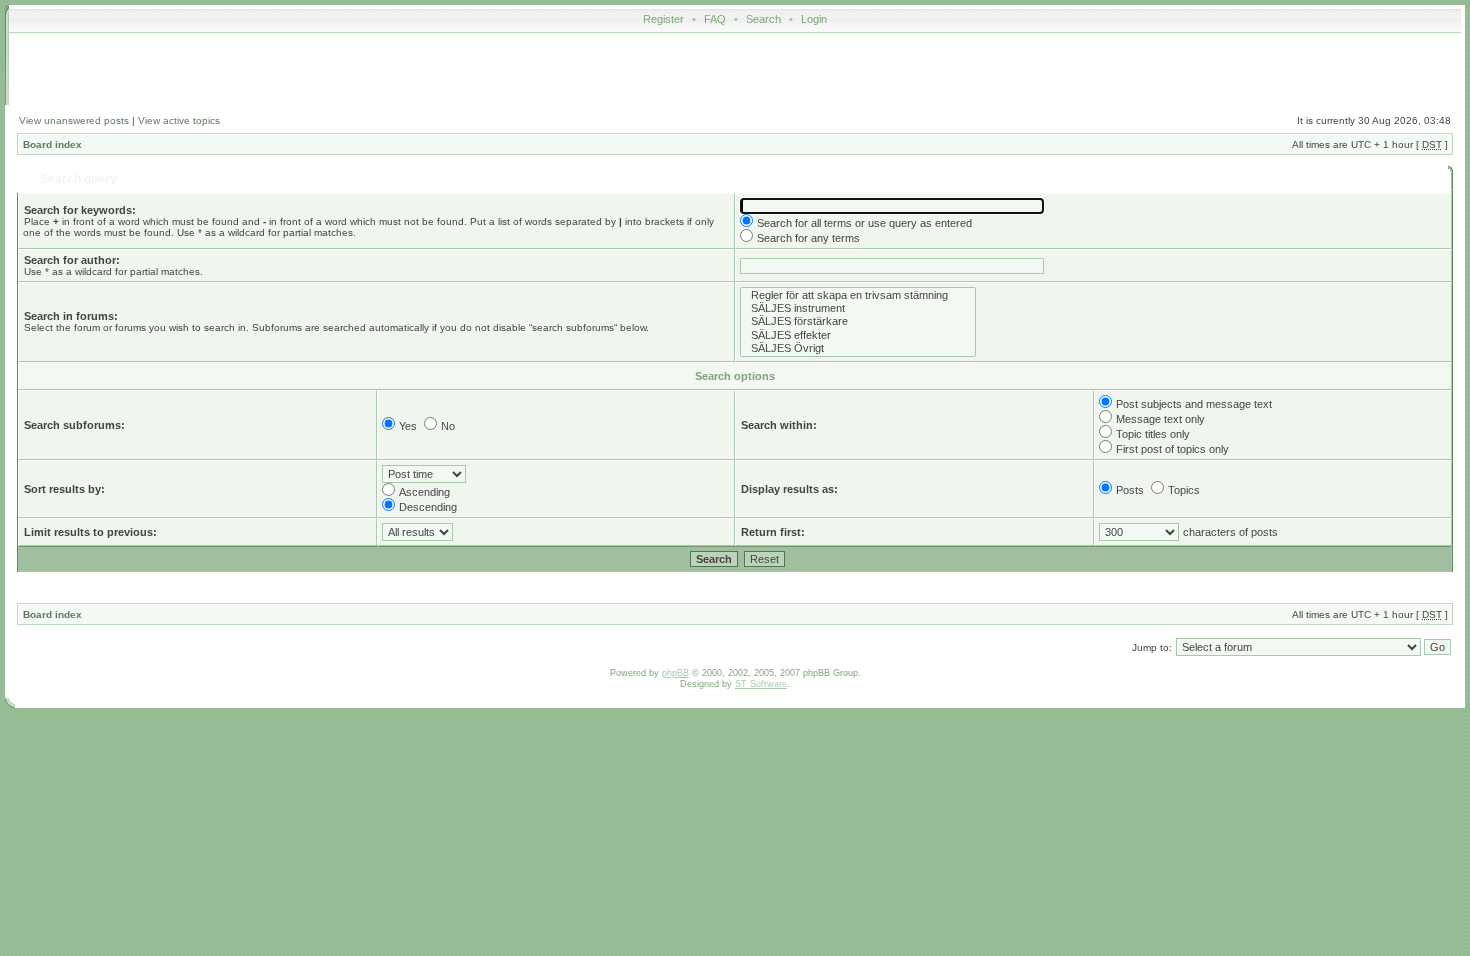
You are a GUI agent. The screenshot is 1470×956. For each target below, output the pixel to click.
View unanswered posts (74, 120)
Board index (52, 144)
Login (814, 19)
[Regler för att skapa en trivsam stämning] (858, 295)
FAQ (715, 19)
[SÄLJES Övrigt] (858, 348)
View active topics (179, 120)
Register (663, 19)
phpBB (675, 673)
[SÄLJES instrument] (858, 308)
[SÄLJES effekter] (858, 335)
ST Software (761, 684)
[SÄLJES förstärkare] (858, 321)
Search (763, 19)
